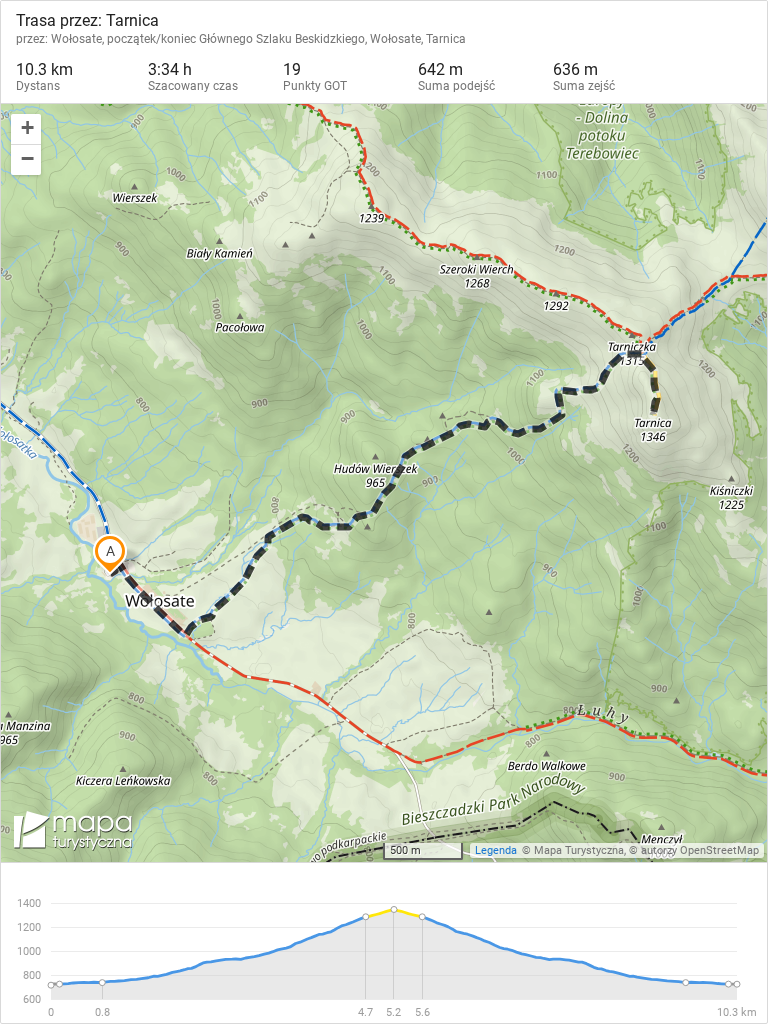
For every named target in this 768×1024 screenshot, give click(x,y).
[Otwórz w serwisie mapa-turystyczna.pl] (71, 834)
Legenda (496, 850)
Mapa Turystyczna (579, 850)
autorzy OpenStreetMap (700, 850)
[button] (26, 129)
